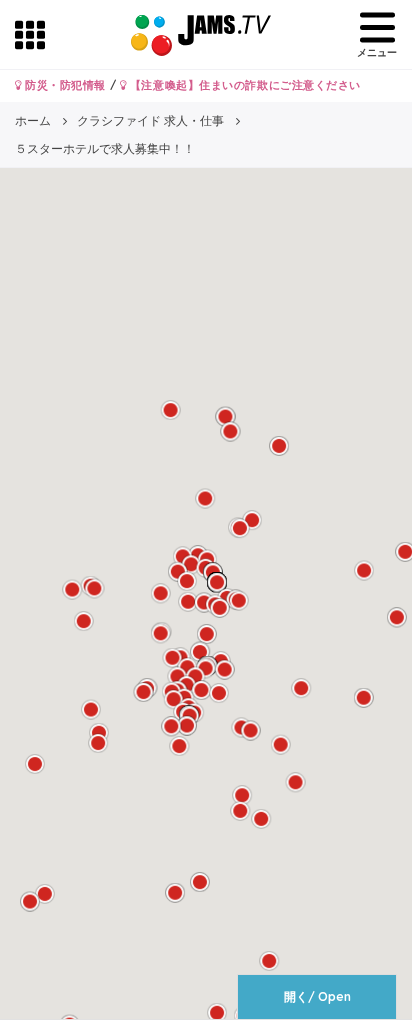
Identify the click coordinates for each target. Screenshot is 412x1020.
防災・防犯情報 (64, 85)
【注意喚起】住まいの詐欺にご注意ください (243, 85)
